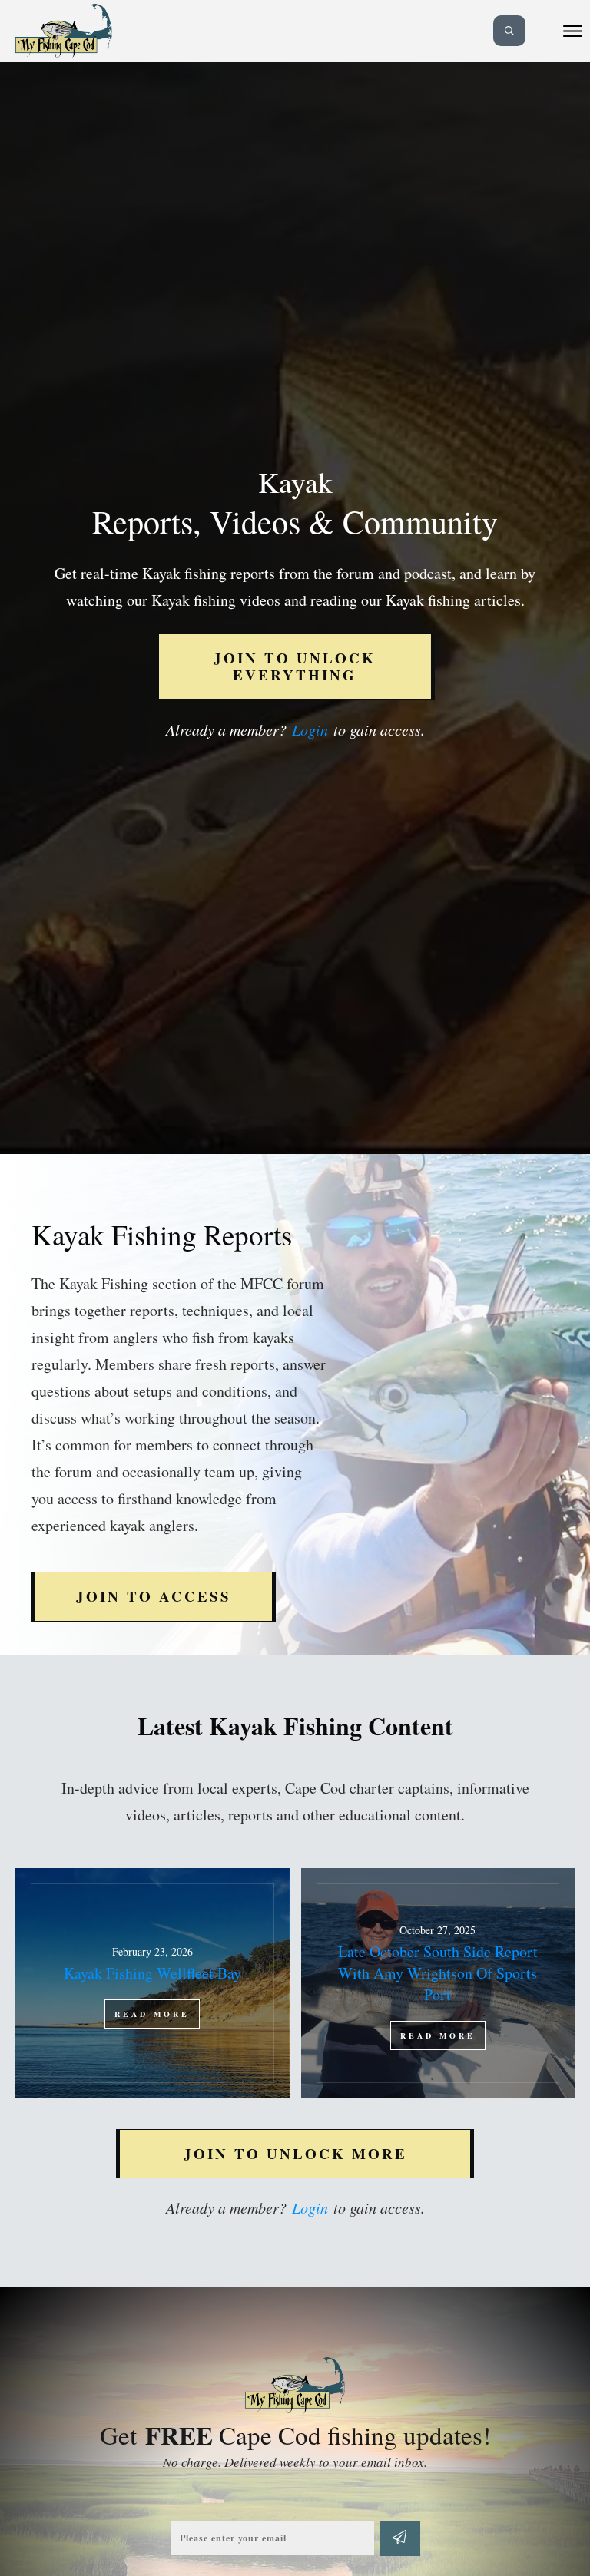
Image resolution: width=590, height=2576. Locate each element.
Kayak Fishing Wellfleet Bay (152, 1983)
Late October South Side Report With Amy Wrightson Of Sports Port (438, 1983)
